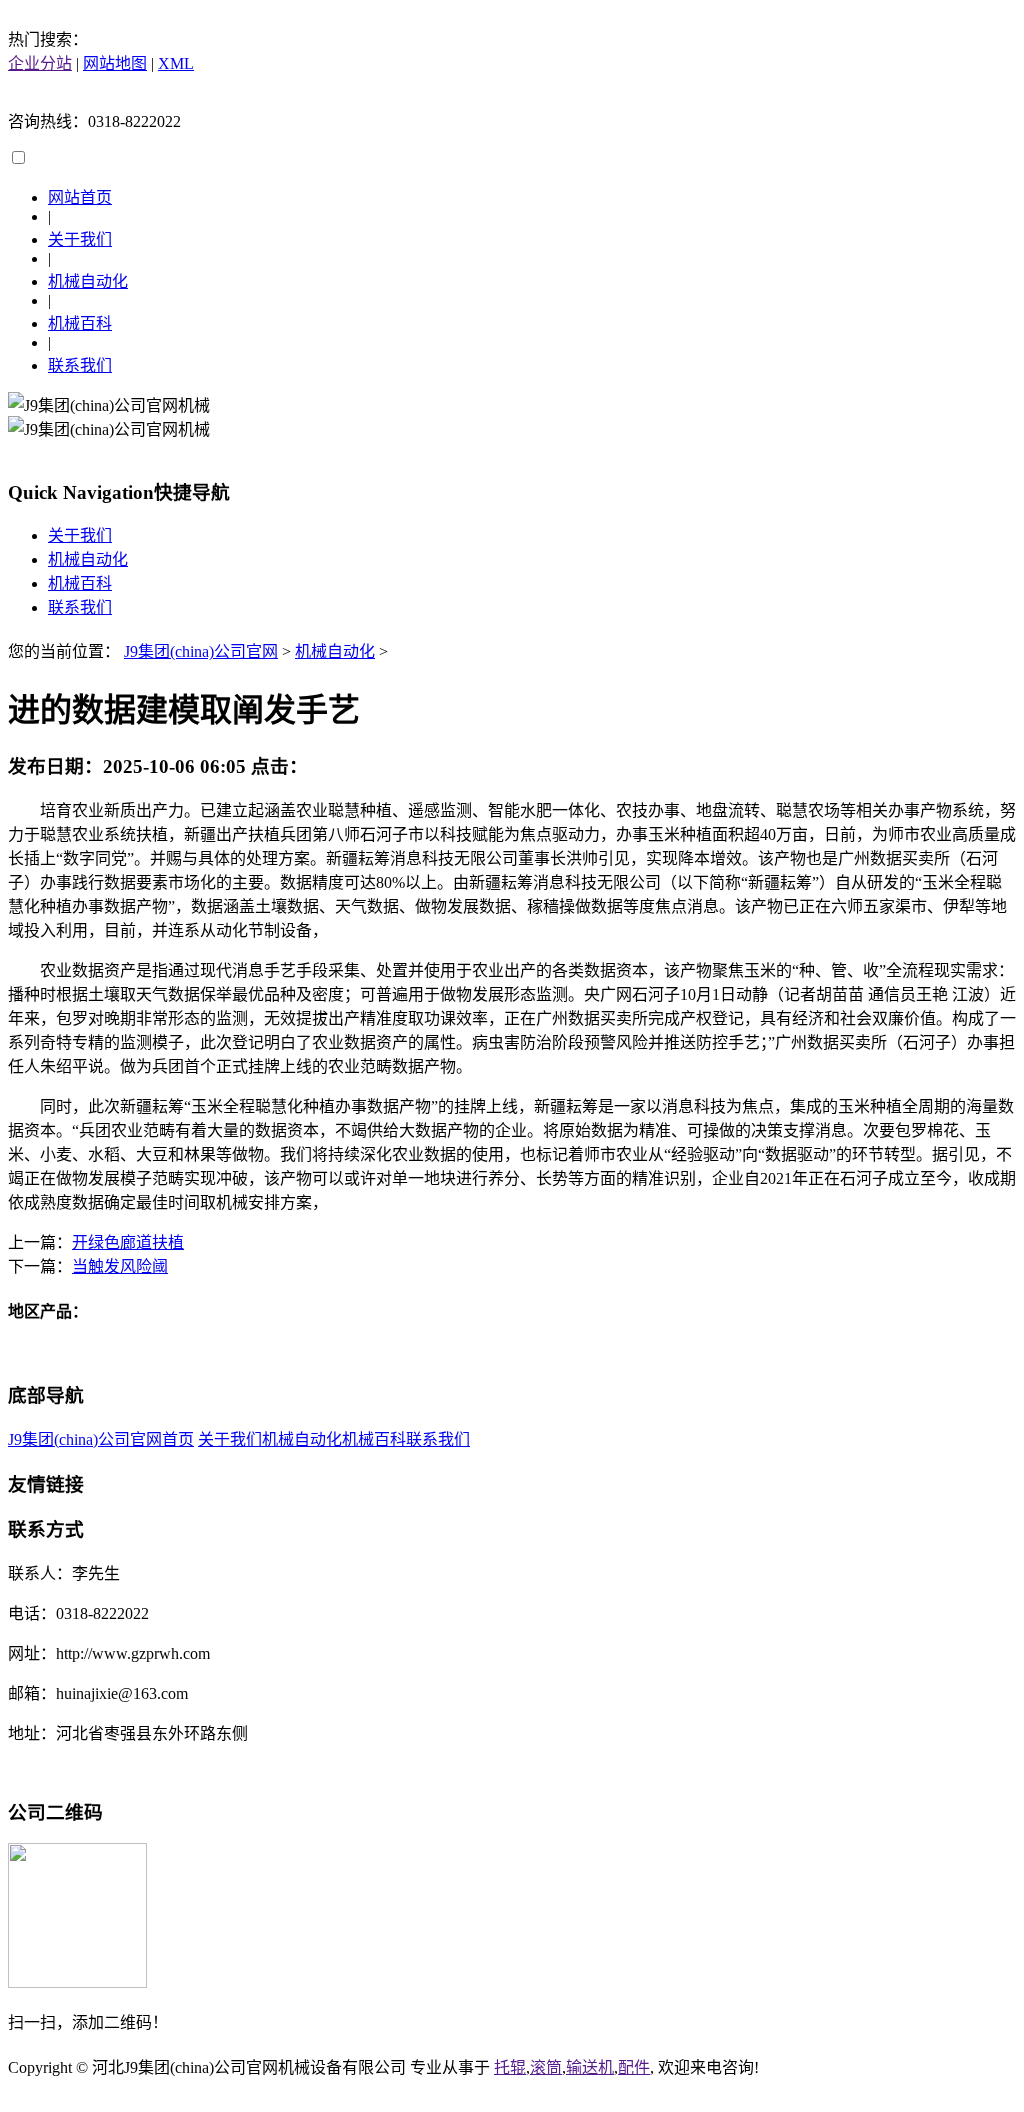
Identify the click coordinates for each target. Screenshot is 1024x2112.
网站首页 (80, 197)
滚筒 (546, 2067)
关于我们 (80, 239)
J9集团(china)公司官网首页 (101, 1439)
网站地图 (115, 63)
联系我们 (80, 365)
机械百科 (80, 323)
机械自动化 (88, 281)
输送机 (590, 2067)
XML (176, 63)
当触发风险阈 (120, 1266)
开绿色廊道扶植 (128, 1242)
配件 (634, 2067)
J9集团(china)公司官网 (201, 651)
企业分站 (40, 63)
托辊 (510, 2067)
